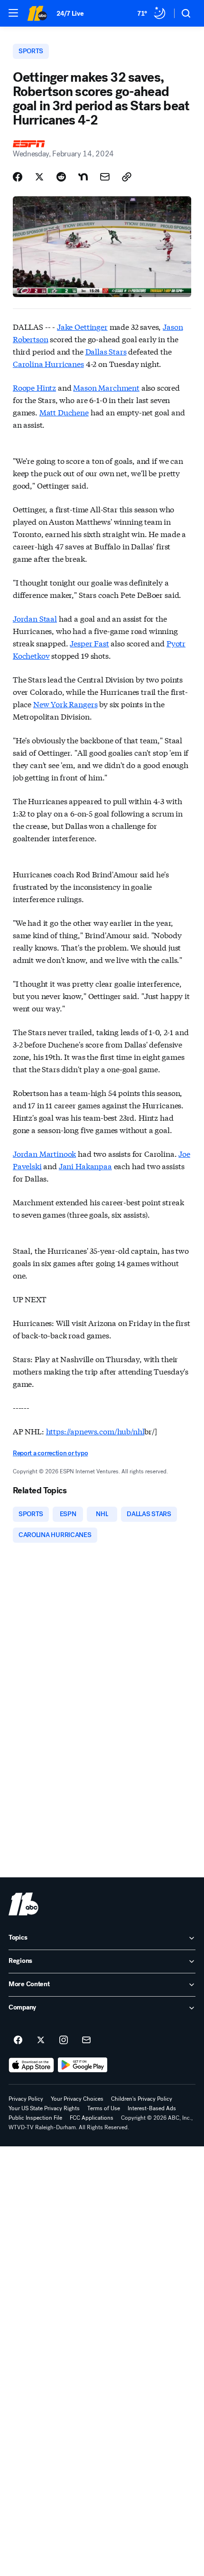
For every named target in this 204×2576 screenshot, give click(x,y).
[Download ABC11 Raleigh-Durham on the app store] (31, 2065)
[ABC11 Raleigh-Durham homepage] (37, 13)
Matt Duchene (64, 412)
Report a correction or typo (50, 1453)
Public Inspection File (35, 2118)
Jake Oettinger (82, 326)
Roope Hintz (34, 387)
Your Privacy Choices (77, 2099)
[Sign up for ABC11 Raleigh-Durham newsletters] (86, 2040)
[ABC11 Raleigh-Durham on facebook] (18, 2040)
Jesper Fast (89, 643)
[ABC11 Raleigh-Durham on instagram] (64, 2040)
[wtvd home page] (23, 1904)
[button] (13, 13)
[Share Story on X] (39, 177)
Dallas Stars (106, 351)
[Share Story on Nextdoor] (83, 177)
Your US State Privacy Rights (44, 2108)
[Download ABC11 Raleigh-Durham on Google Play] (83, 2065)
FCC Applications (92, 2118)
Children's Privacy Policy (142, 2099)
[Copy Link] (127, 177)
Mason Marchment (106, 387)
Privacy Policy (26, 2099)
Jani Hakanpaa (85, 1166)
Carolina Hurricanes (48, 363)
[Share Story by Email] (105, 177)
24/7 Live (70, 14)
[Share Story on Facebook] (18, 177)
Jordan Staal (35, 618)
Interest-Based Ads (152, 2108)
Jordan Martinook (44, 1153)
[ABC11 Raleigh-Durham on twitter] (41, 2040)
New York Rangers (65, 704)
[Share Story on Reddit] (61, 177)
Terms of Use (104, 2108)
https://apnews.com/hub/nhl (95, 1431)
